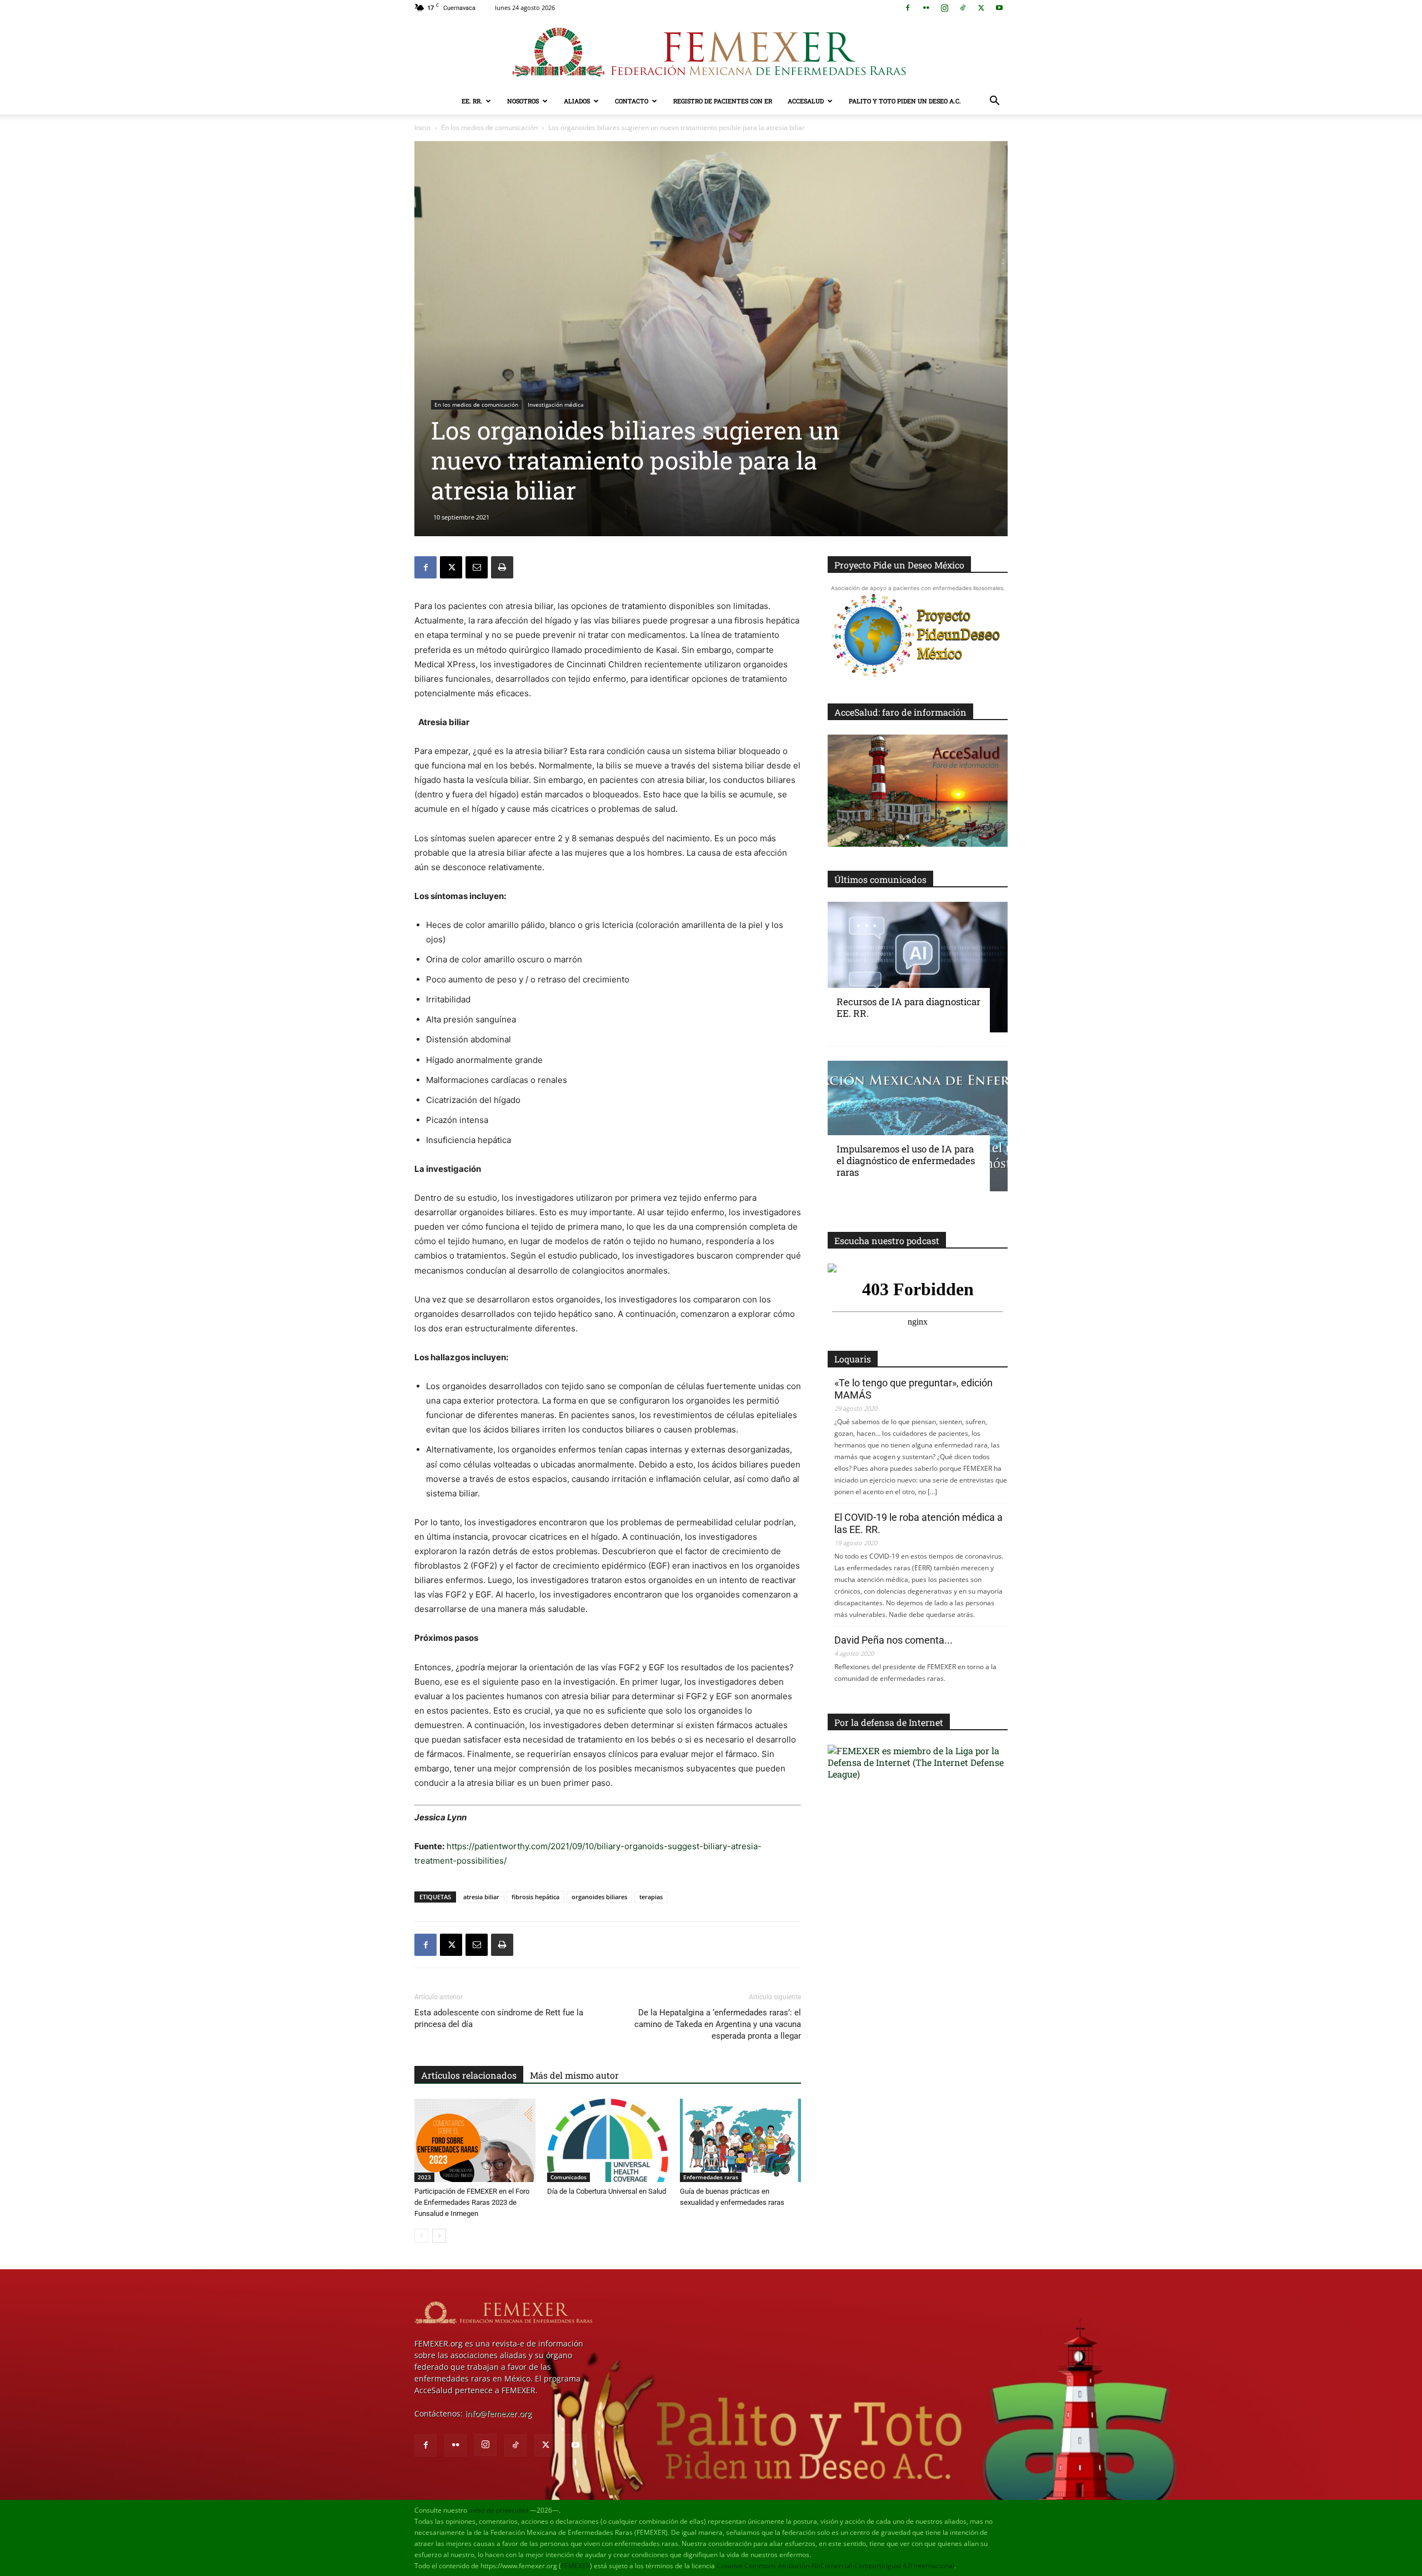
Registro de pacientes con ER (723, 101)
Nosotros (523, 101)
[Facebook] (908, 8)
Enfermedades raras (711, 2177)
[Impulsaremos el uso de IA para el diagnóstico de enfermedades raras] (918, 1126)
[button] (994, 102)
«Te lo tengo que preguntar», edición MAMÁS (913, 1389)
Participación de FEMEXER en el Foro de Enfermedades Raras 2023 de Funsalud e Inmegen (472, 2202)
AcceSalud (806, 101)
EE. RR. (472, 101)
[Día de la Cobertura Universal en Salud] (608, 2140)
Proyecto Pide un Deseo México (899, 565)
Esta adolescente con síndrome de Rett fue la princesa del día (499, 2018)
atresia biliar (481, 1897)
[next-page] (439, 2236)
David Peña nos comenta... (893, 1640)
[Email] (477, 567)
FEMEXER (575, 2566)
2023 (424, 2177)
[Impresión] (502, 567)
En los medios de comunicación (489, 128)
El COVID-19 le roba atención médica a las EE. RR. (918, 1523)
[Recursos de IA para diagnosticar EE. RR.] (918, 967)
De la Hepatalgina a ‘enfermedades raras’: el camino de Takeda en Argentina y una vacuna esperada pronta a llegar (718, 2024)
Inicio (422, 128)
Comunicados (569, 2177)
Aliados (577, 101)
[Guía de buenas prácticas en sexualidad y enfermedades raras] (740, 2140)
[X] (981, 8)
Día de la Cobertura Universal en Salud (607, 2191)
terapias (651, 1897)
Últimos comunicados (880, 879)
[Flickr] (926, 8)
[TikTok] (963, 8)
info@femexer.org (498, 2413)
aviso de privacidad (499, 2510)
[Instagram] (944, 8)
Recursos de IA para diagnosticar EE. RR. (908, 1007)
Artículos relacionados (469, 2075)
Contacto (632, 101)
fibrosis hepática (535, 1897)
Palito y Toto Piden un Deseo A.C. (905, 101)
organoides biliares (599, 1897)
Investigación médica (556, 405)
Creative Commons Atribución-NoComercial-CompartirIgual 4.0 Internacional (835, 2566)
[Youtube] (999, 8)
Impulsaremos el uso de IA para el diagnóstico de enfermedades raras (906, 1160)
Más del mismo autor (574, 2075)
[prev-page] (421, 2236)
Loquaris (853, 1359)
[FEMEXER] (711, 52)
